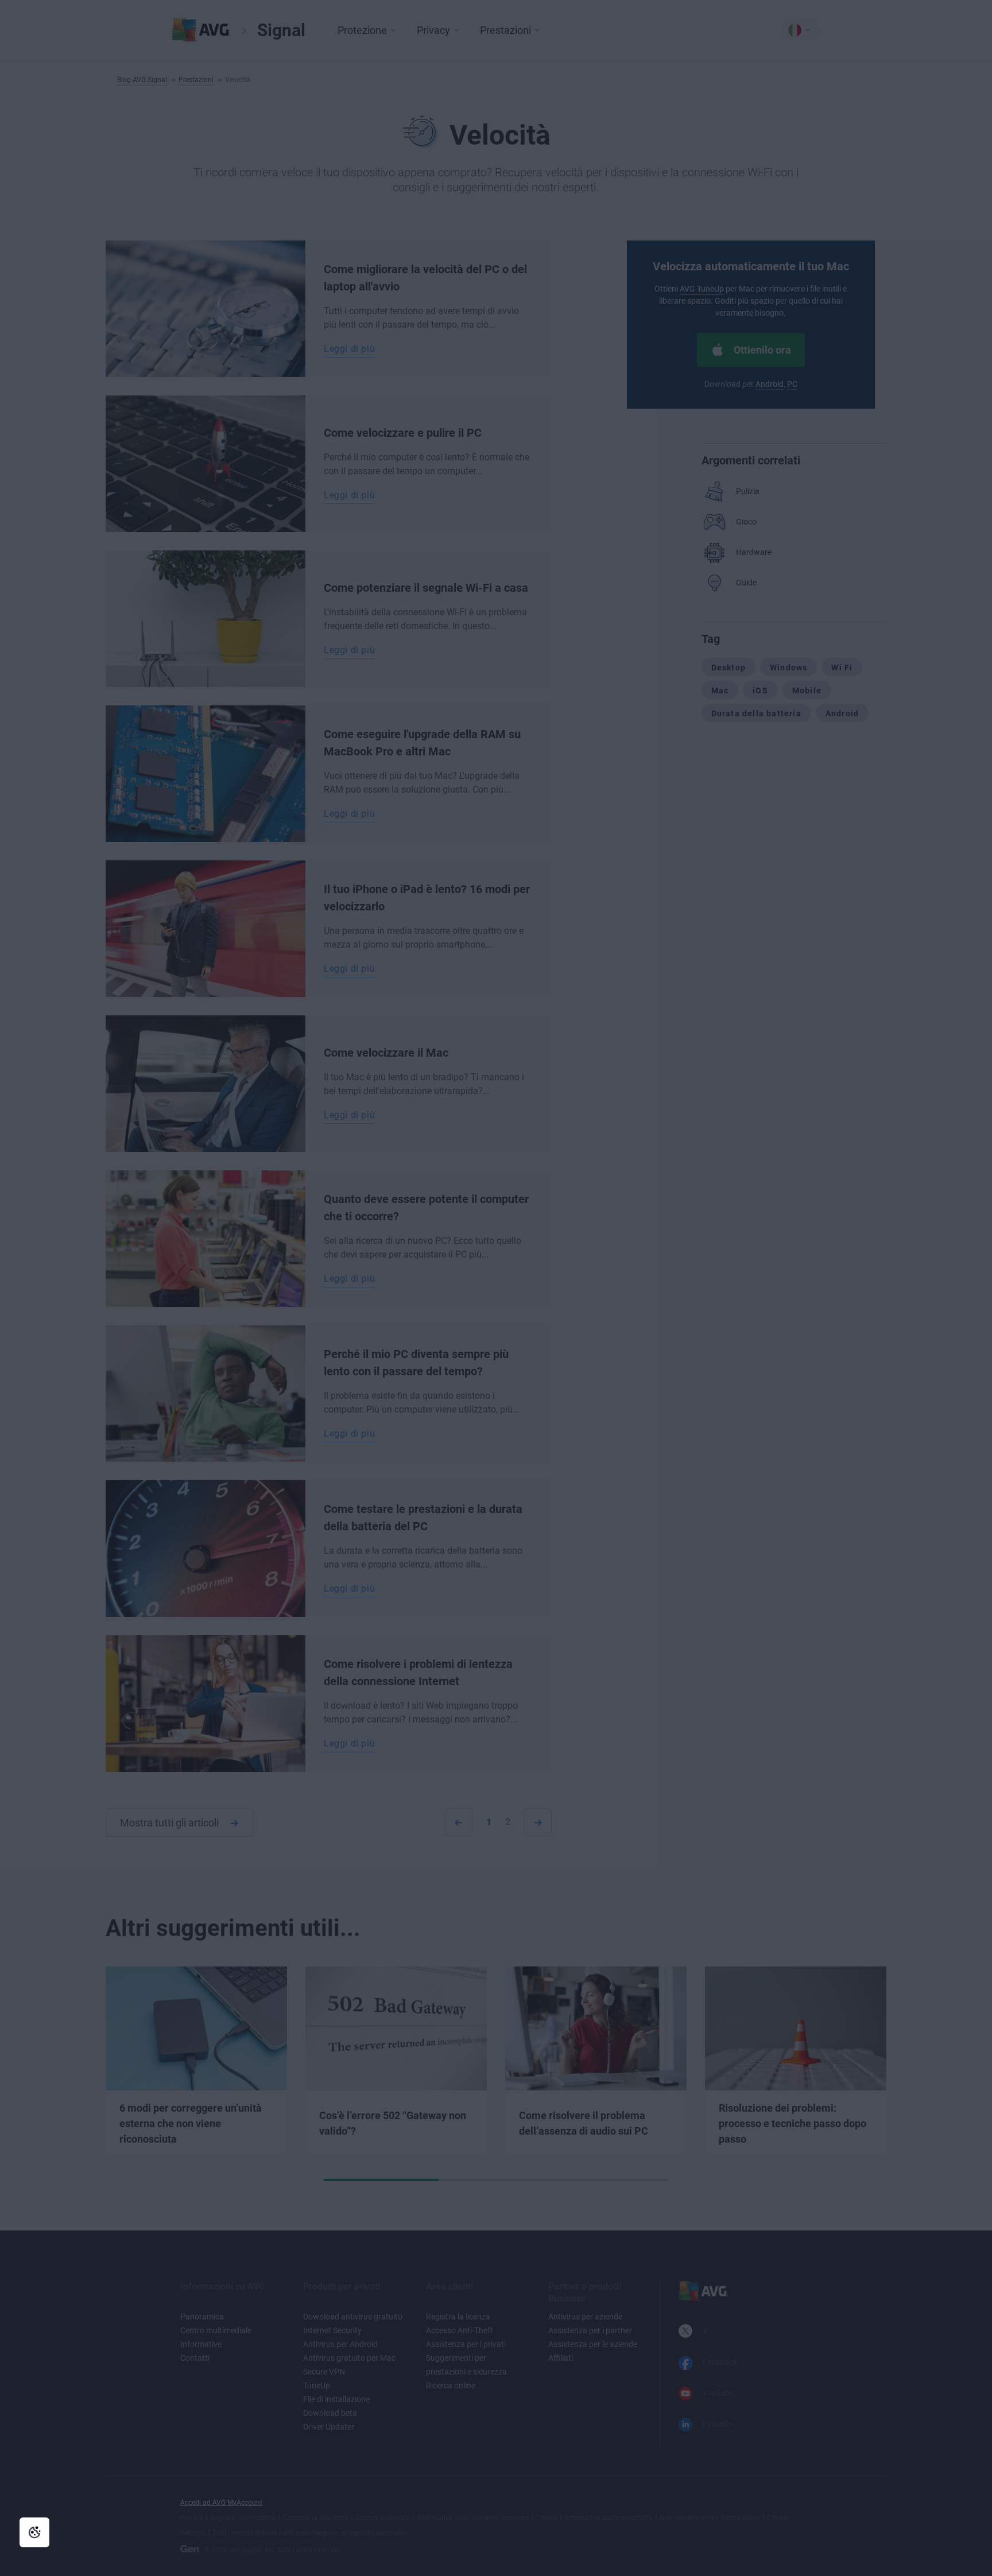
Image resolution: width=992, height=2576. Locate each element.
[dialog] (496, 1288)
